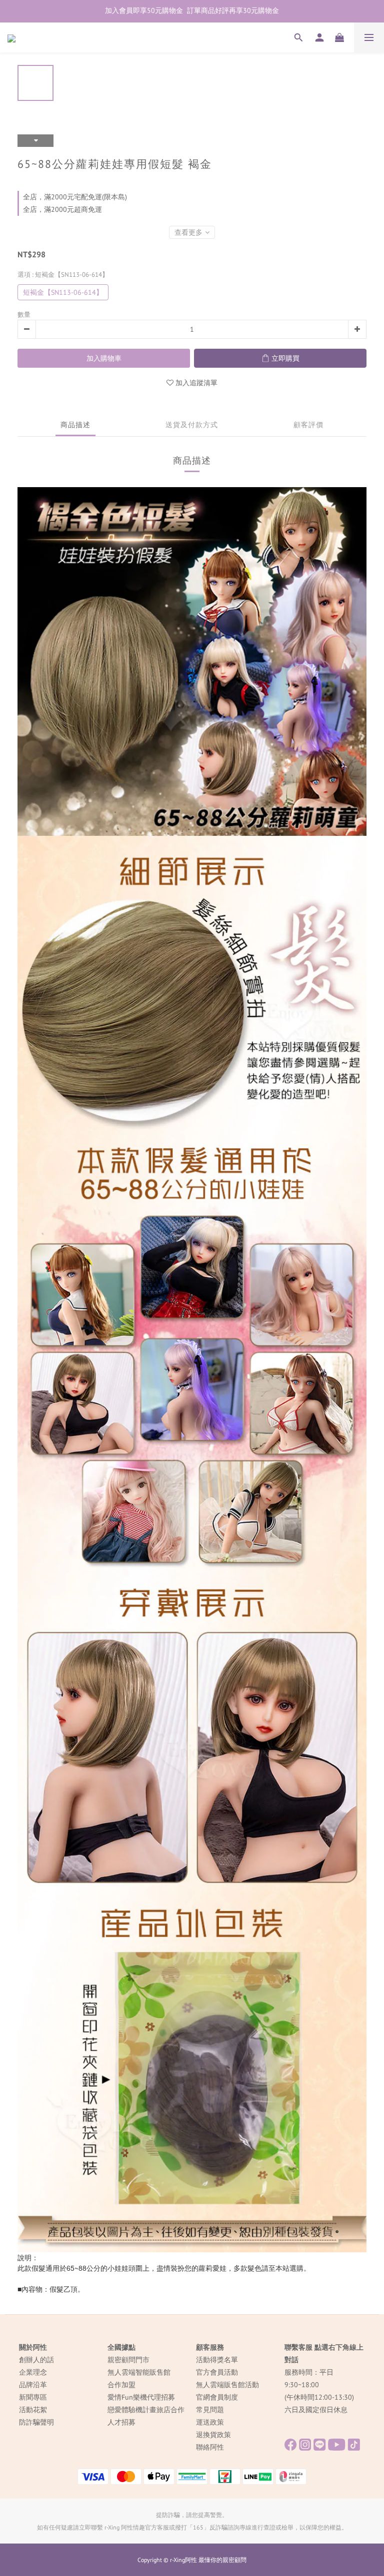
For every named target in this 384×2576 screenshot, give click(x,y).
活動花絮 (33, 2410)
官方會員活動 (217, 2372)
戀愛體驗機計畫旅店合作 (146, 2410)
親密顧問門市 (128, 2360)
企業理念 (33, 2372)
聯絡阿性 (210, 2447)
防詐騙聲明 (36, 2422)
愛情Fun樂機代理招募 (141, 2397)
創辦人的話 (36, 2360)
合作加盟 (121, 2385)
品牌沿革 (33, 2385)
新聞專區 (33, 2397)
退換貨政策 (213, 2435)
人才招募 (121, 2422)
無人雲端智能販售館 (139, 2372)
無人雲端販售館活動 (227, 2385)
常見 (203, 2410)
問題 (217, 2410)
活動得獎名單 (217, 2360)
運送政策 (210, 2422)
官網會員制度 (217, 2397)
